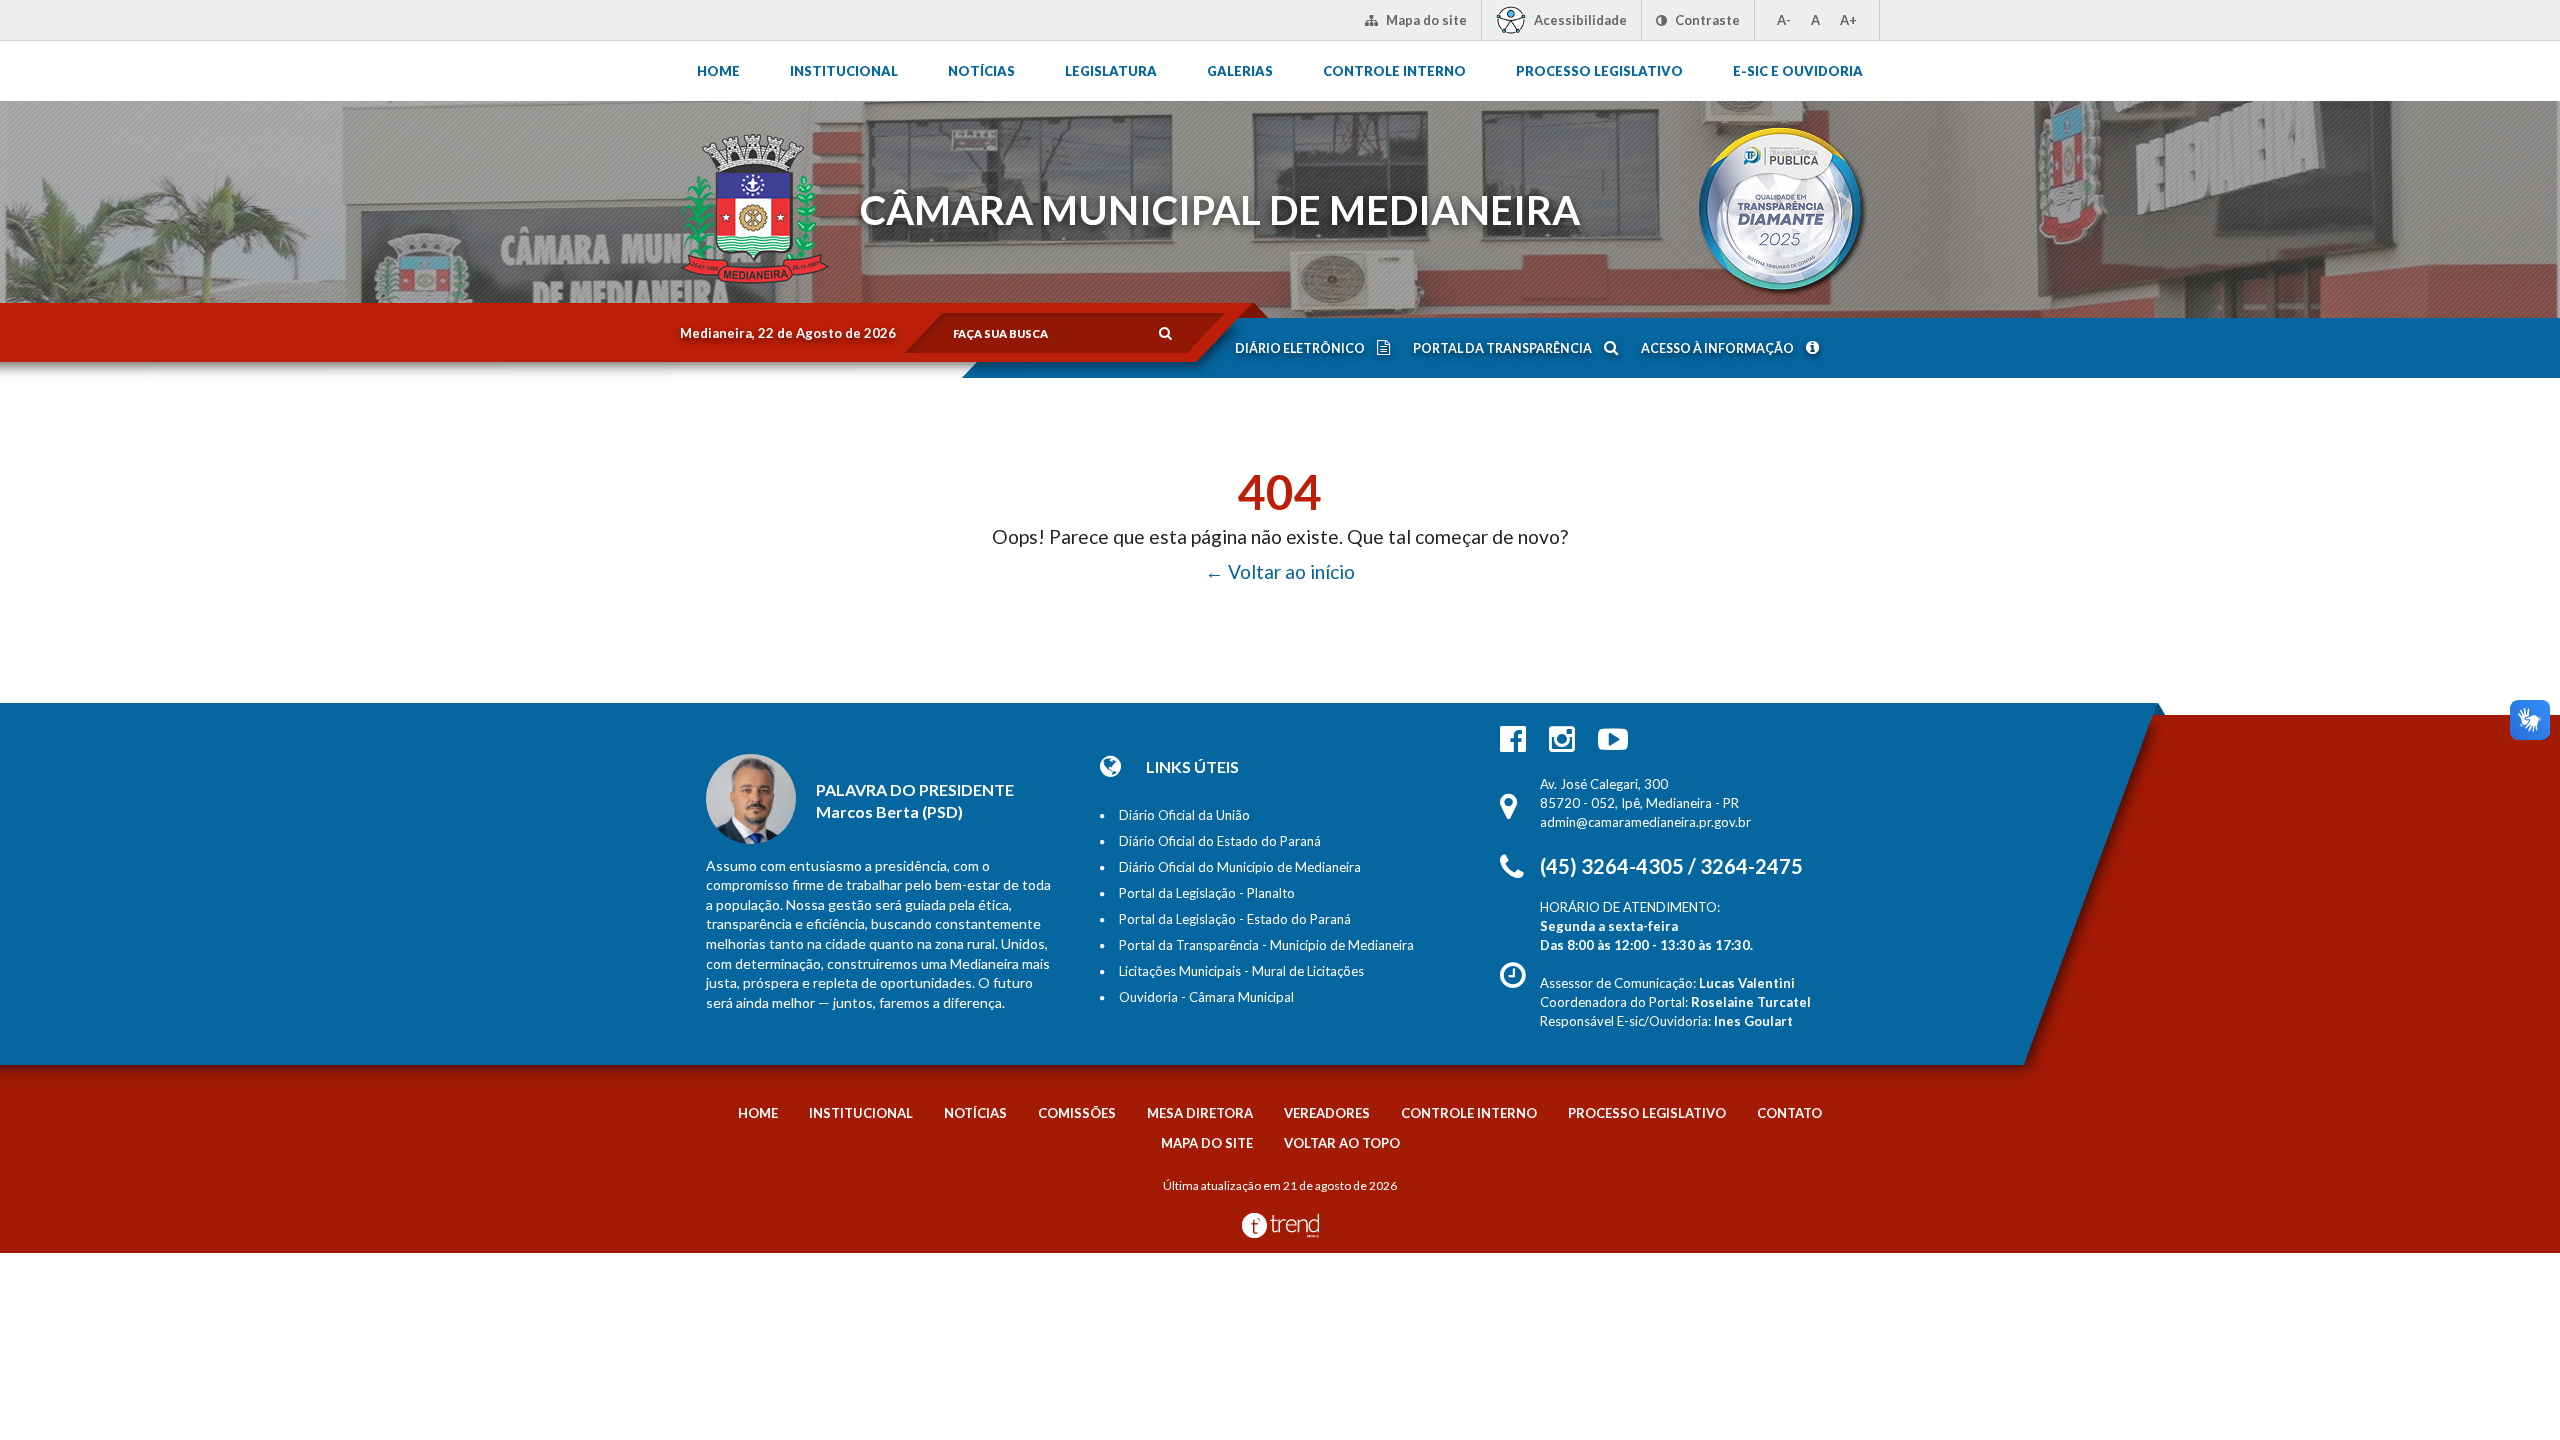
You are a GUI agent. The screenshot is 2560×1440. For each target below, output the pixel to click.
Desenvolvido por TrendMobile (1280, 1225)
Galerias (1240, 71)
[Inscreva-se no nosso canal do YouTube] (1613, 738)
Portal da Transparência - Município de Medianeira (1266, 945)
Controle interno (1394, 71)
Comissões (1077, 1113)
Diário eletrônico (1301, 348)
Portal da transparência (1503, 348)
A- (1784, 20)
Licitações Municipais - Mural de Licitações (1241, 971)
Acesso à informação (1718, 348)
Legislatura (1111, 71)
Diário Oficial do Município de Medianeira (1240, 867)
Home (718, 71)
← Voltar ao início (1280, 571)
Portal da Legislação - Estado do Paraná (1235, 919)
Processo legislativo (1599, 71)
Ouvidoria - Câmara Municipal (1206, 997)
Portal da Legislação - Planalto (1207, 893)
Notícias (981, 71)
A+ (1848, 20)
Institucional (844, 71)
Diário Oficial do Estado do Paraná (1220, 841)
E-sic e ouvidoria (1798, 71)
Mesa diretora (1200, 1113)
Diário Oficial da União (1184, 815)
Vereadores (1327, 1113)
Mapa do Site (1207, 1143)
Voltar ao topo (1342, 1143)
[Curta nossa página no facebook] (1513, 738)
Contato (1789, 1113)
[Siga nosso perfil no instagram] (1562, 738)
